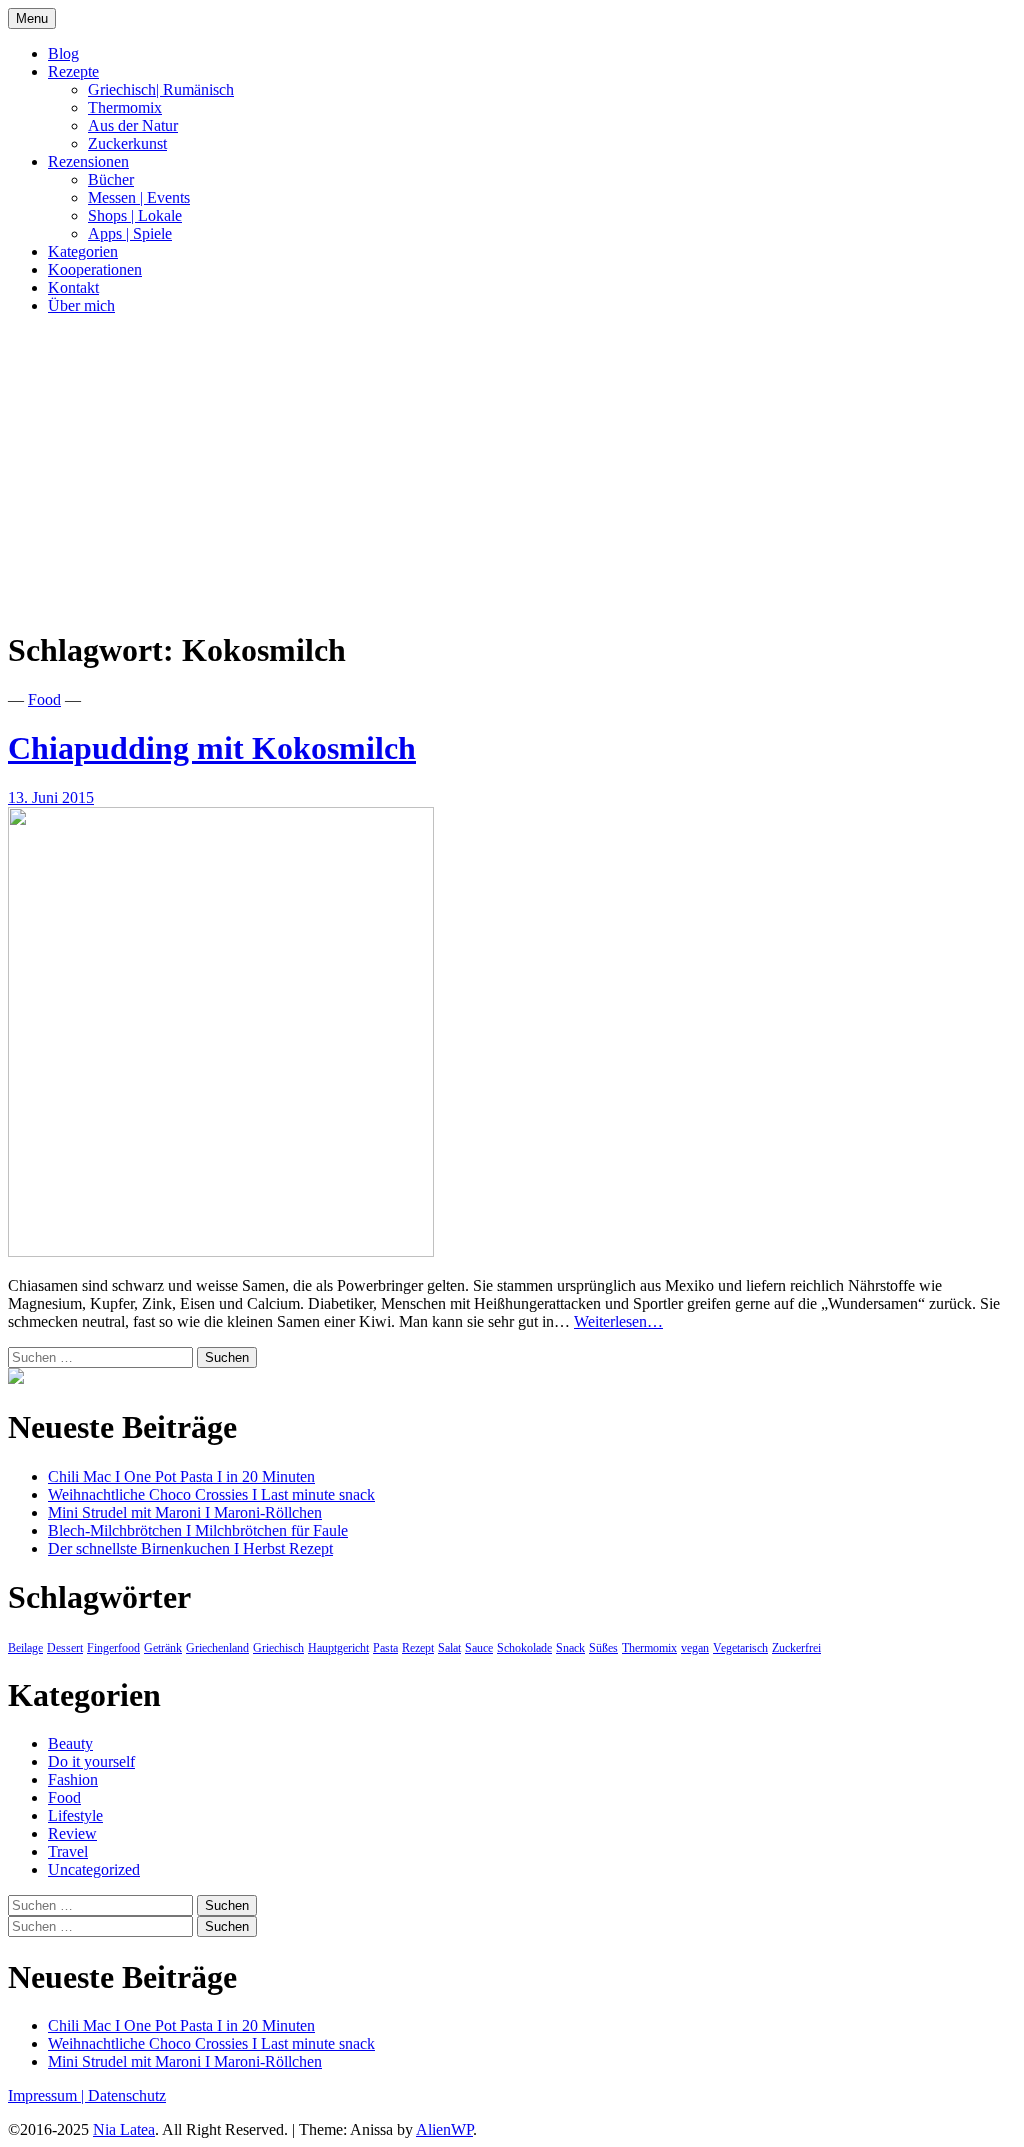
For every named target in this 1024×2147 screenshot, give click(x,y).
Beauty (70, 1743)
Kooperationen (95, 269)
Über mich (81, 305)
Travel (68, 1851)
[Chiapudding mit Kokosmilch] (221, 1251)
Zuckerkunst (127, 143)
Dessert (65, 1648)
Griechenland (217, 1648)
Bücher (111, 179)
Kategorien (83, 251)
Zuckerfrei (796, 1648)
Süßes (603, 1648)
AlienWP (444, 2129)
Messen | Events (139, 197)
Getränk (163, 1648)
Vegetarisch (740, 1648)
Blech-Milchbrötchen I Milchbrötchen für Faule (198, 1530)
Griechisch (278, 1648)
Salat (449, 1648)
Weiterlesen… (618, 1321)
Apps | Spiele (130, 233)
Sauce (479, 1648)
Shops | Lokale (135, 215)
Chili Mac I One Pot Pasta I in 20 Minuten (181, 1476)
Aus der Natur (133, 125)
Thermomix (125, 107)
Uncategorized (94, 1869)
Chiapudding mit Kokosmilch (212, 748)
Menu (32, 18)
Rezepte (73, 71)
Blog (63, 53)
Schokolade (524, 1648)
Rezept (418, 1648)
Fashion (73, 1779)
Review (72, 1833)
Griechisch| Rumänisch (161, 89)
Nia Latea (124, 2129)
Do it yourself (91, 1761)
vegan (695, 1648)
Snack (570, 1648)
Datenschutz (127, 2095)
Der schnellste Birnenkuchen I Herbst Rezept (190, 1548)
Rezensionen (88, 161)
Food (44, 699)
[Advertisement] (512, 471)
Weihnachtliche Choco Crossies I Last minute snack (211, 1494)
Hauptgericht (338, 1648)
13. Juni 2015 (51, 797)
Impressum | (48, 2095)
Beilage (25, 1648)
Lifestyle (75, 1815)
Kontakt (73, 287)
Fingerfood (113, 1648)
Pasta (385, 1648)
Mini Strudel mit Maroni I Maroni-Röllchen (185, 1512)
